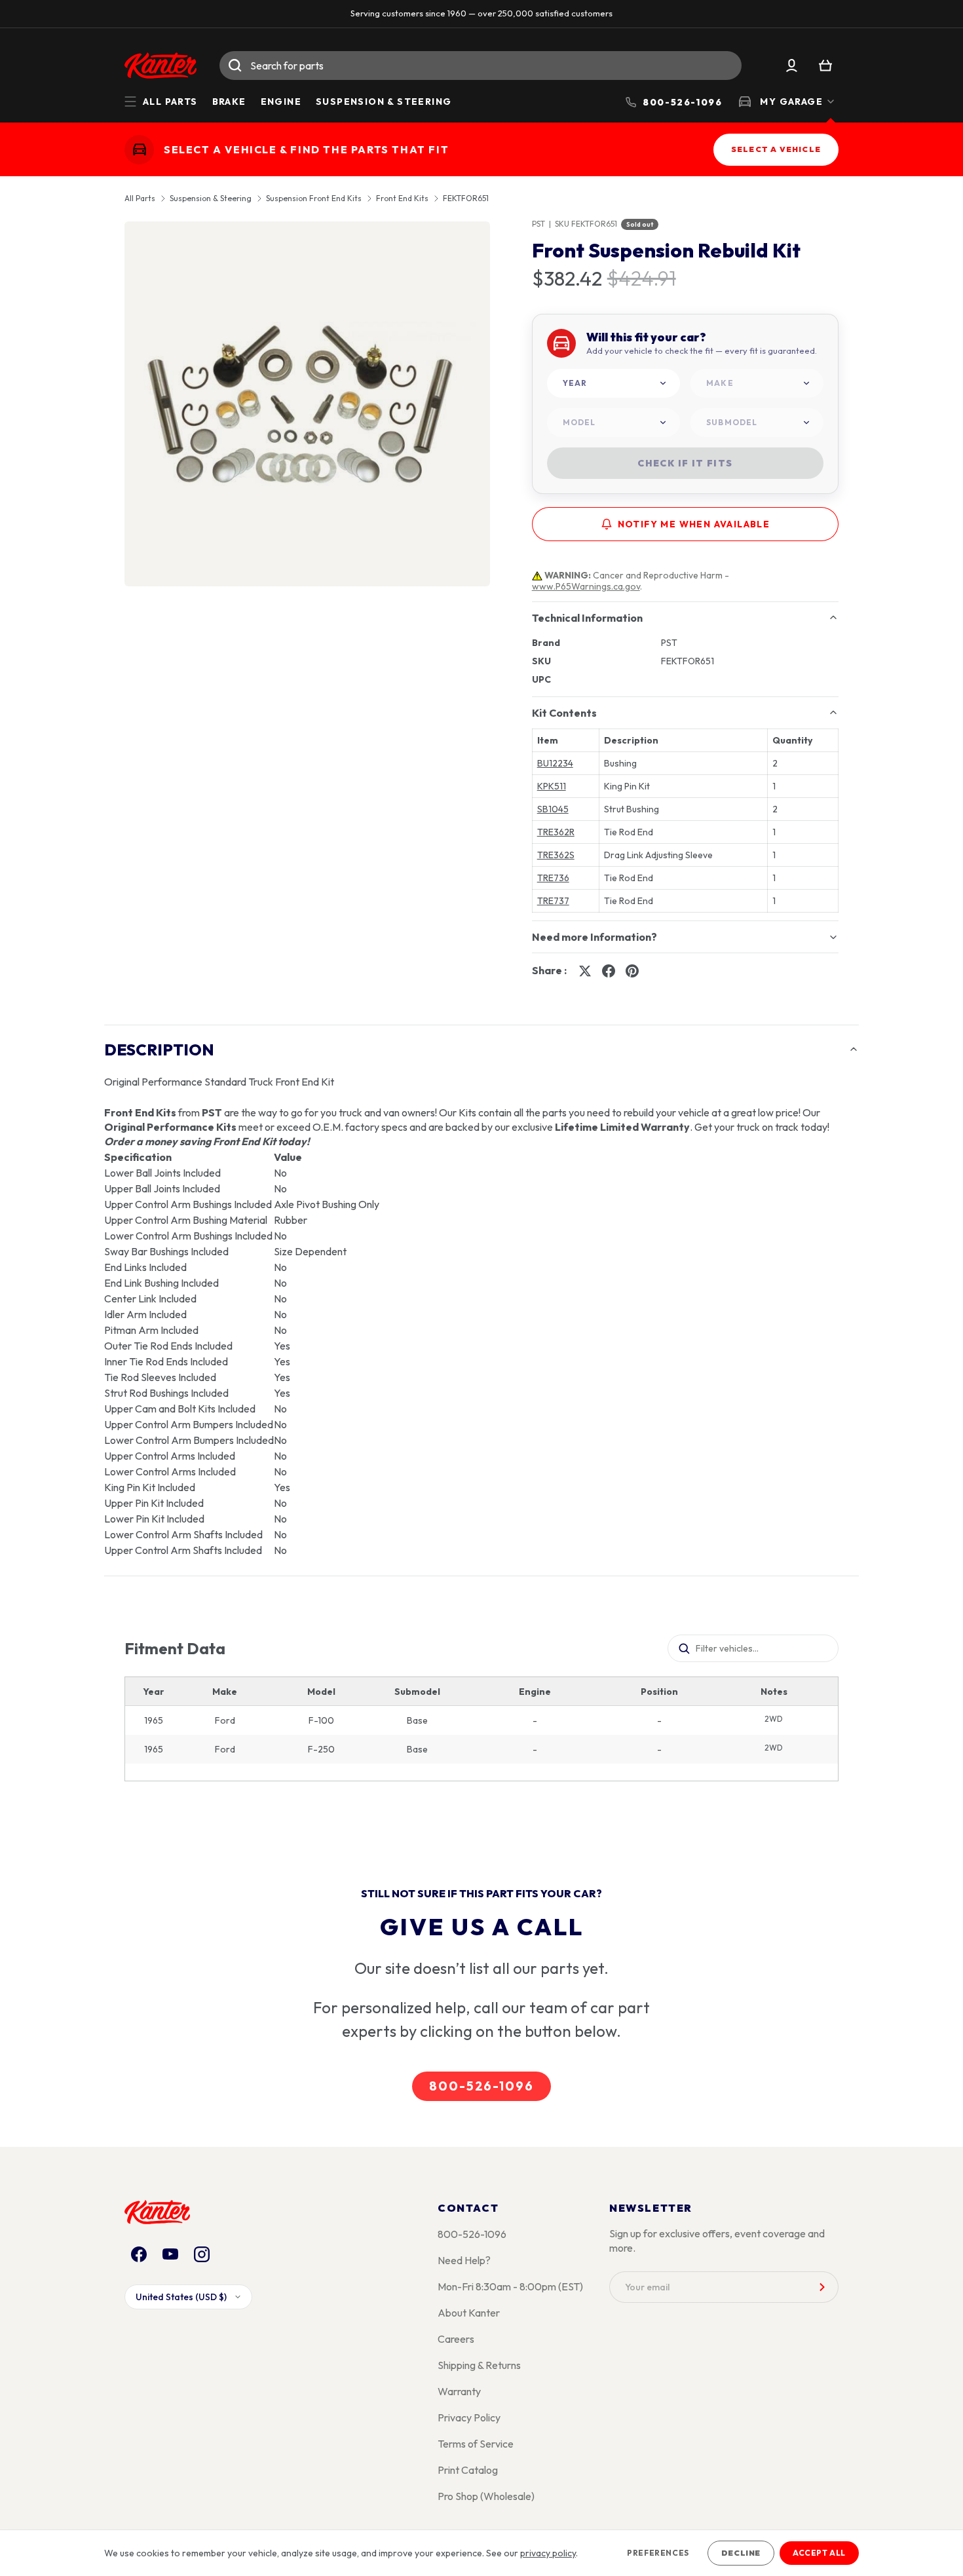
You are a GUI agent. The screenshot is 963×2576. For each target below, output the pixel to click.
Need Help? (464, 2260)
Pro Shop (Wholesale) (486, 2496)
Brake (229, 102)
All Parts (140, 199)
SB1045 (553, 809)
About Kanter (469, 2313)
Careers (456, 2339)
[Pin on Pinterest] (632, 971)
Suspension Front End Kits (314, 199)
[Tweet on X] (585, 971)
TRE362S (556, 855)
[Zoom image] (307, 404)
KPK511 (552, 786)
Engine (281, 102)
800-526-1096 (481, 2086)
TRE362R (556, 832)
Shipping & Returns (479, 2365)
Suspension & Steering (384, 102)
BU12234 (555, 763)
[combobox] (481, 66)
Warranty (459, 2391)
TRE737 (553, 901)
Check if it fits (685, 463)
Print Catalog (468, 2470)
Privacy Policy (469, 2417)
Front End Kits (402, 199)
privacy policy (548, 2553)
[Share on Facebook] (609, 971)
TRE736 (553, 878)
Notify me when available (694, 524)
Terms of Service (476, 2444)
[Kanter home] (139, 149)
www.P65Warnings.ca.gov (586, 586)
